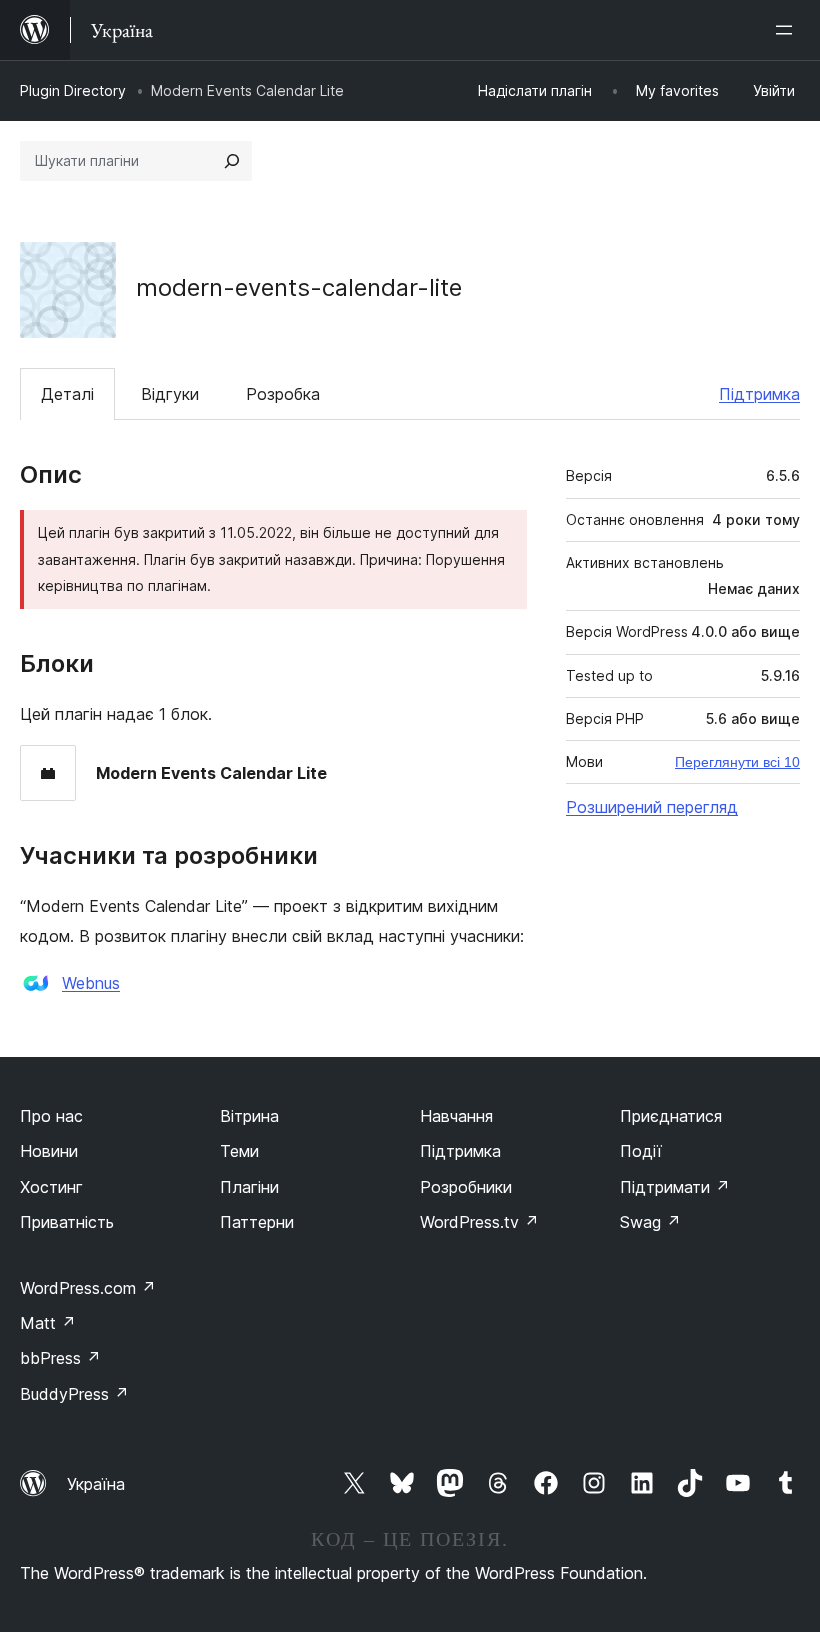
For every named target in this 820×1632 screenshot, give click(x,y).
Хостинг (51, 1187)
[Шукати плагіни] (232, 161)
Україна (96, 1484)
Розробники (466, 1187)
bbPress (60, 1358)
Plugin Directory (73, 90)
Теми (239, 1151)
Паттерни (257, 1222)
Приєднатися (671, 1116)
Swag (650, 1222)
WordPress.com (88, 1288)
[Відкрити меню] (788, 30)
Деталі (67, 394)
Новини (49, 1151)
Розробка (283, 394)
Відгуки (170, 394)
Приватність (67, 1222)
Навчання (456, 1116)
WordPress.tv (479, 1222)
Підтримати (675, 1187)
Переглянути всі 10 (737, 762)
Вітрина (249, 1116)
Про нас (51, 1116)
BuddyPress (74, 1394)
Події (641, 1151)
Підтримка (759, 394)
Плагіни (249, 1187)
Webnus (91, 983)
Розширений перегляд (652, 807)
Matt (48, 1323)
